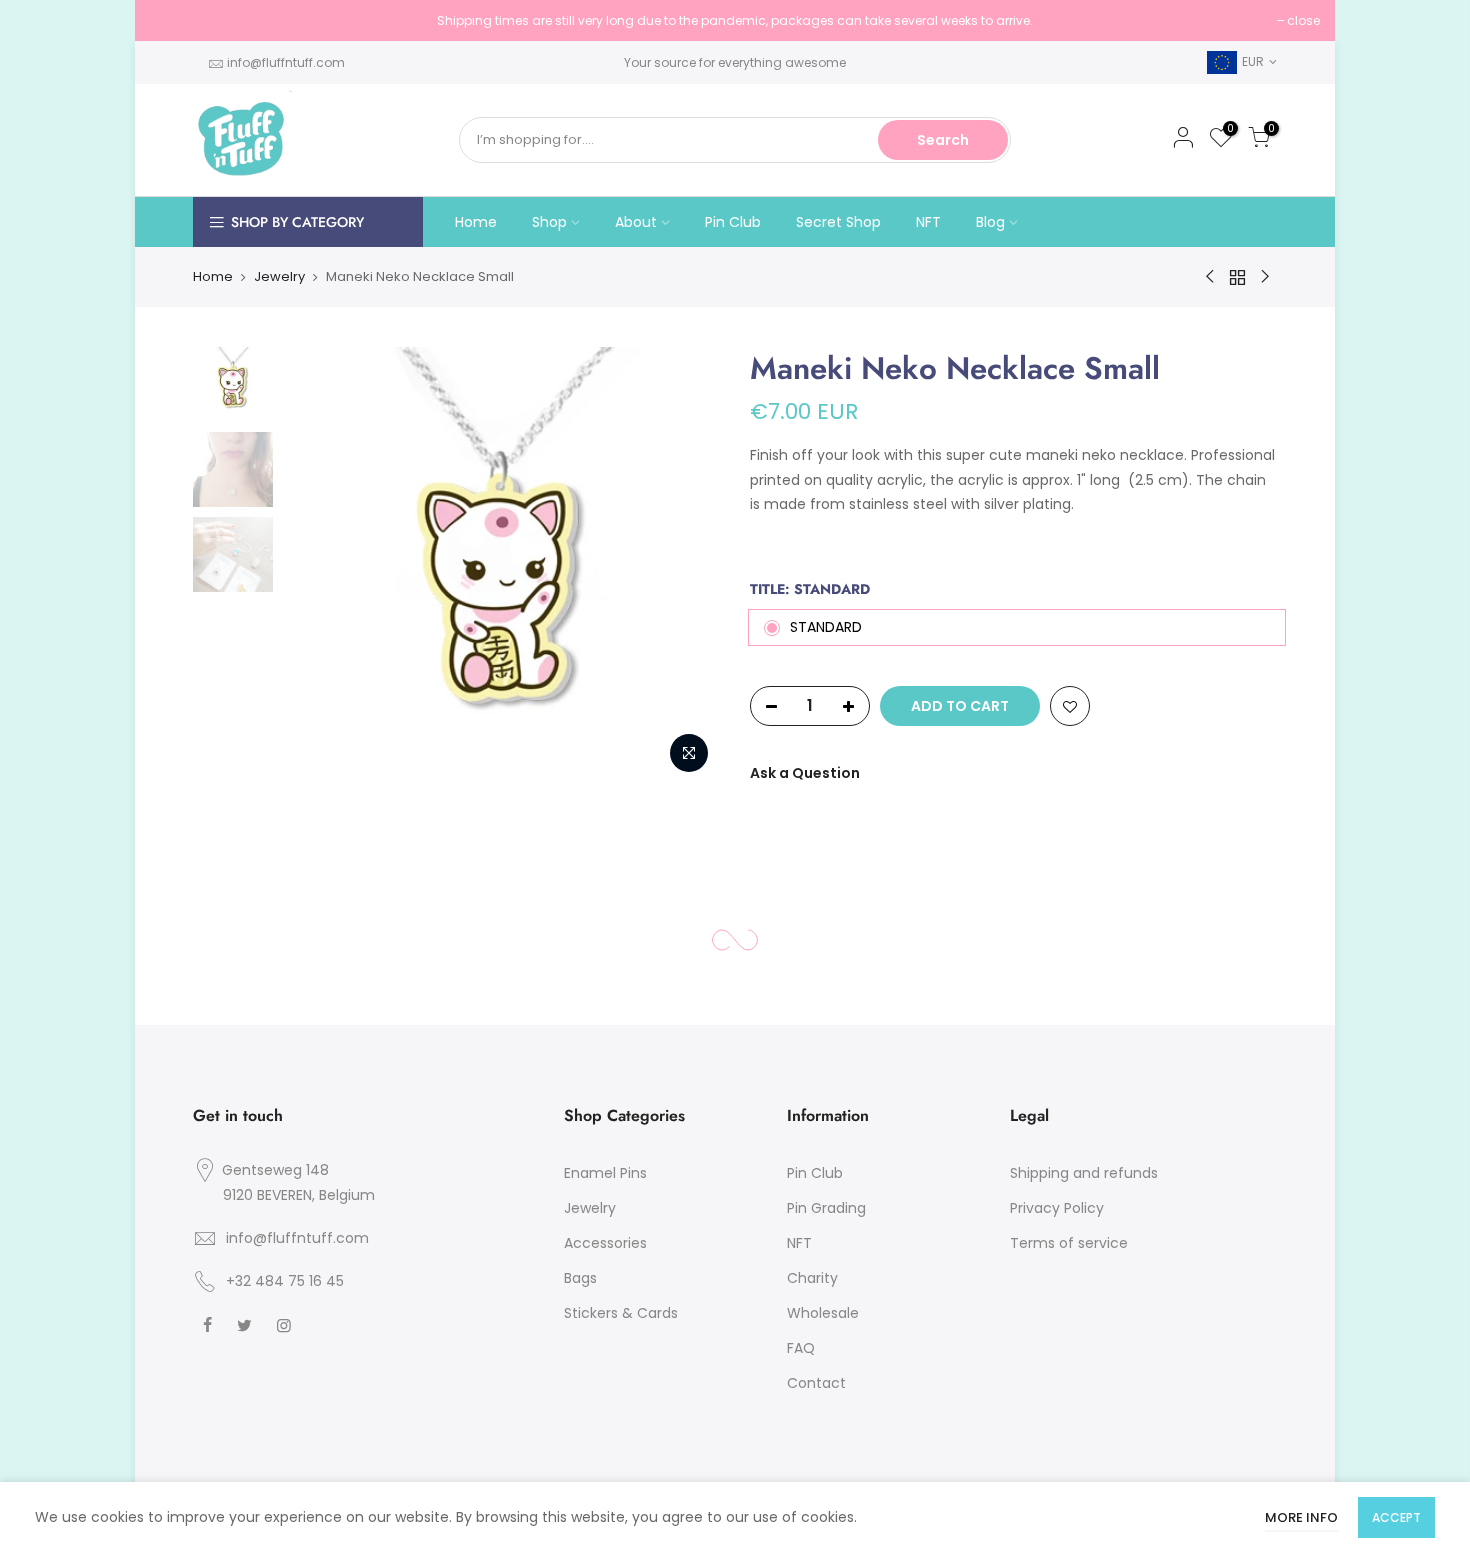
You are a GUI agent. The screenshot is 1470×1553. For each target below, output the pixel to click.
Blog (990, 222)
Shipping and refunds (1084, 1173)
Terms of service (1069, 1243)
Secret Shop (838, 222)
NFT (928, 222)
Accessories (605, 1243)
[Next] (685, 566)
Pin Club (733, 222)
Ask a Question (805, 773)
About (636, 222)
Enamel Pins (605, 1173)
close (176, 20)
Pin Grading (826, 1208)
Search (943, 140)
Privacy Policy (1057, 1208)
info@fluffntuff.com (286, 62)
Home (476, 222)
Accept (1396, 1517)
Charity (812, 1278)
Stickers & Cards (621, 1313)
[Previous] (318, 566)
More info (1301, 1517)
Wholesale (823, 1313)
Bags (580, 1278)
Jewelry (279, 276)
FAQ (801, 1348)
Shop (549, 222)
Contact (816, 1383)
